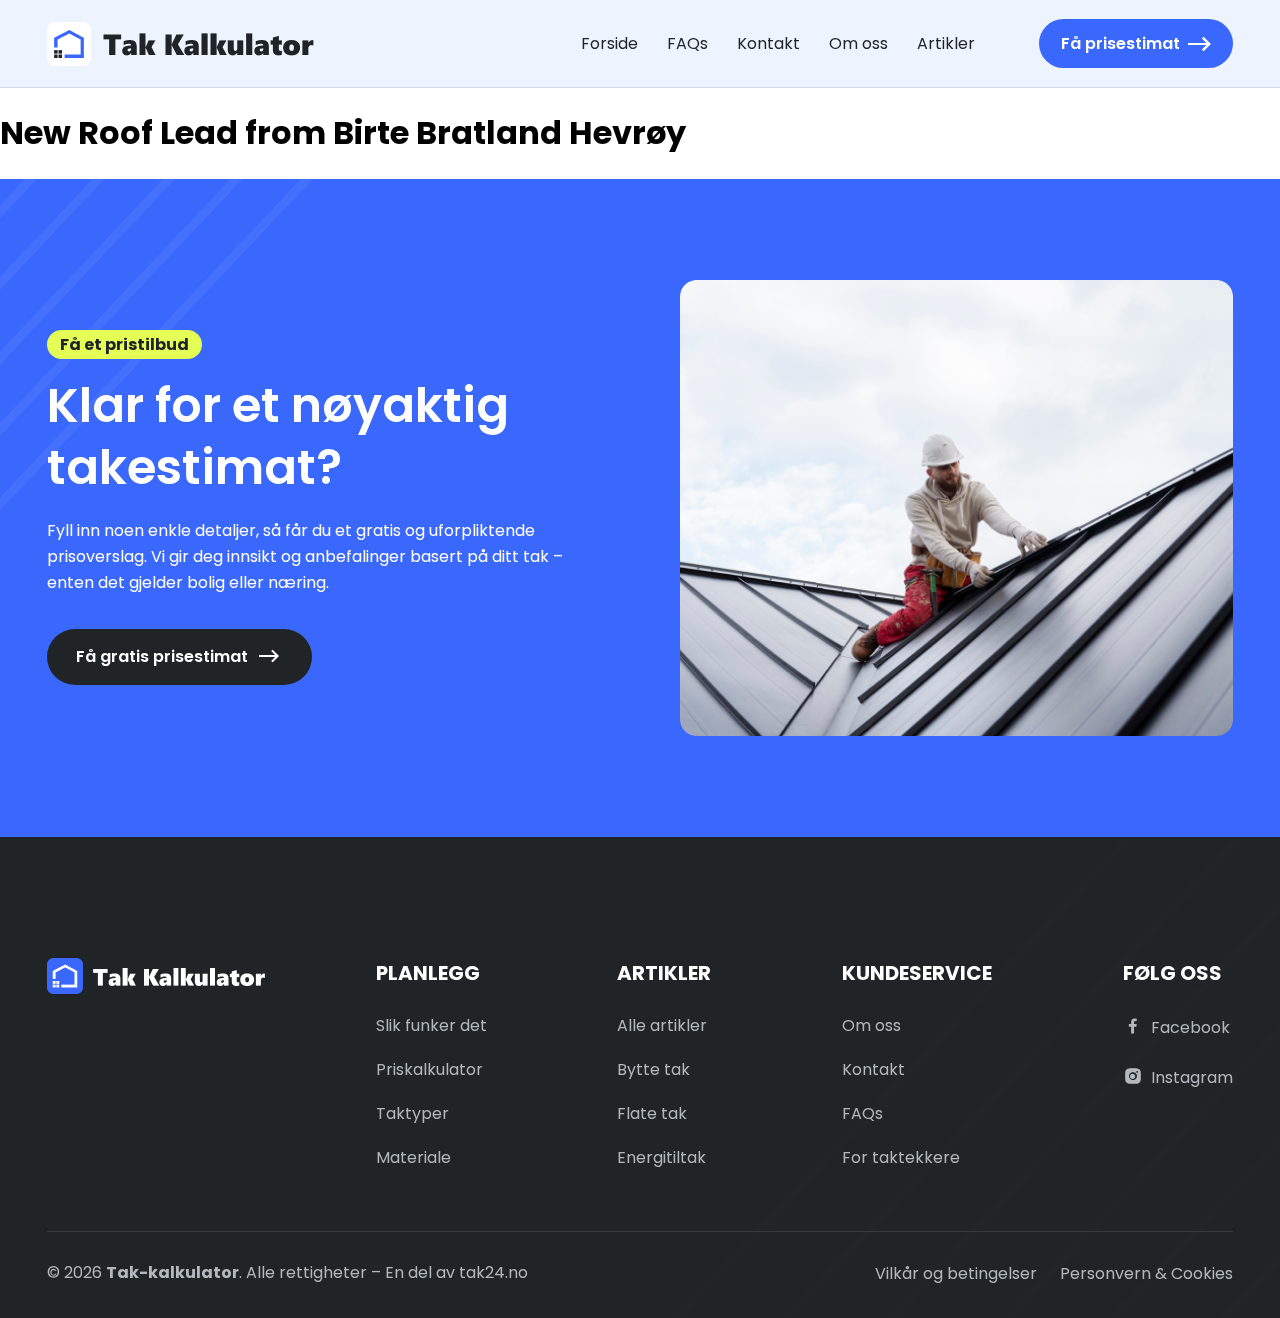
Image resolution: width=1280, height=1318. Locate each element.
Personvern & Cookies (1146, 1273)
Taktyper (412, 1113)
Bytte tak (653, 1069)
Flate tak (652, 1113)
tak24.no (493, 1272)
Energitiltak (661, 1157)
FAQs (687, 43)
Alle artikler (662, 1025)
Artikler (946, 43)
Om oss (858, 43)
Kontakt (768, 43)
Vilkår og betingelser (956, 1273)
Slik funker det (431, 1025)
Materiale (413, 1157)
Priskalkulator (429, 1069)
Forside (609, 43)
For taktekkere (901, 1157)
